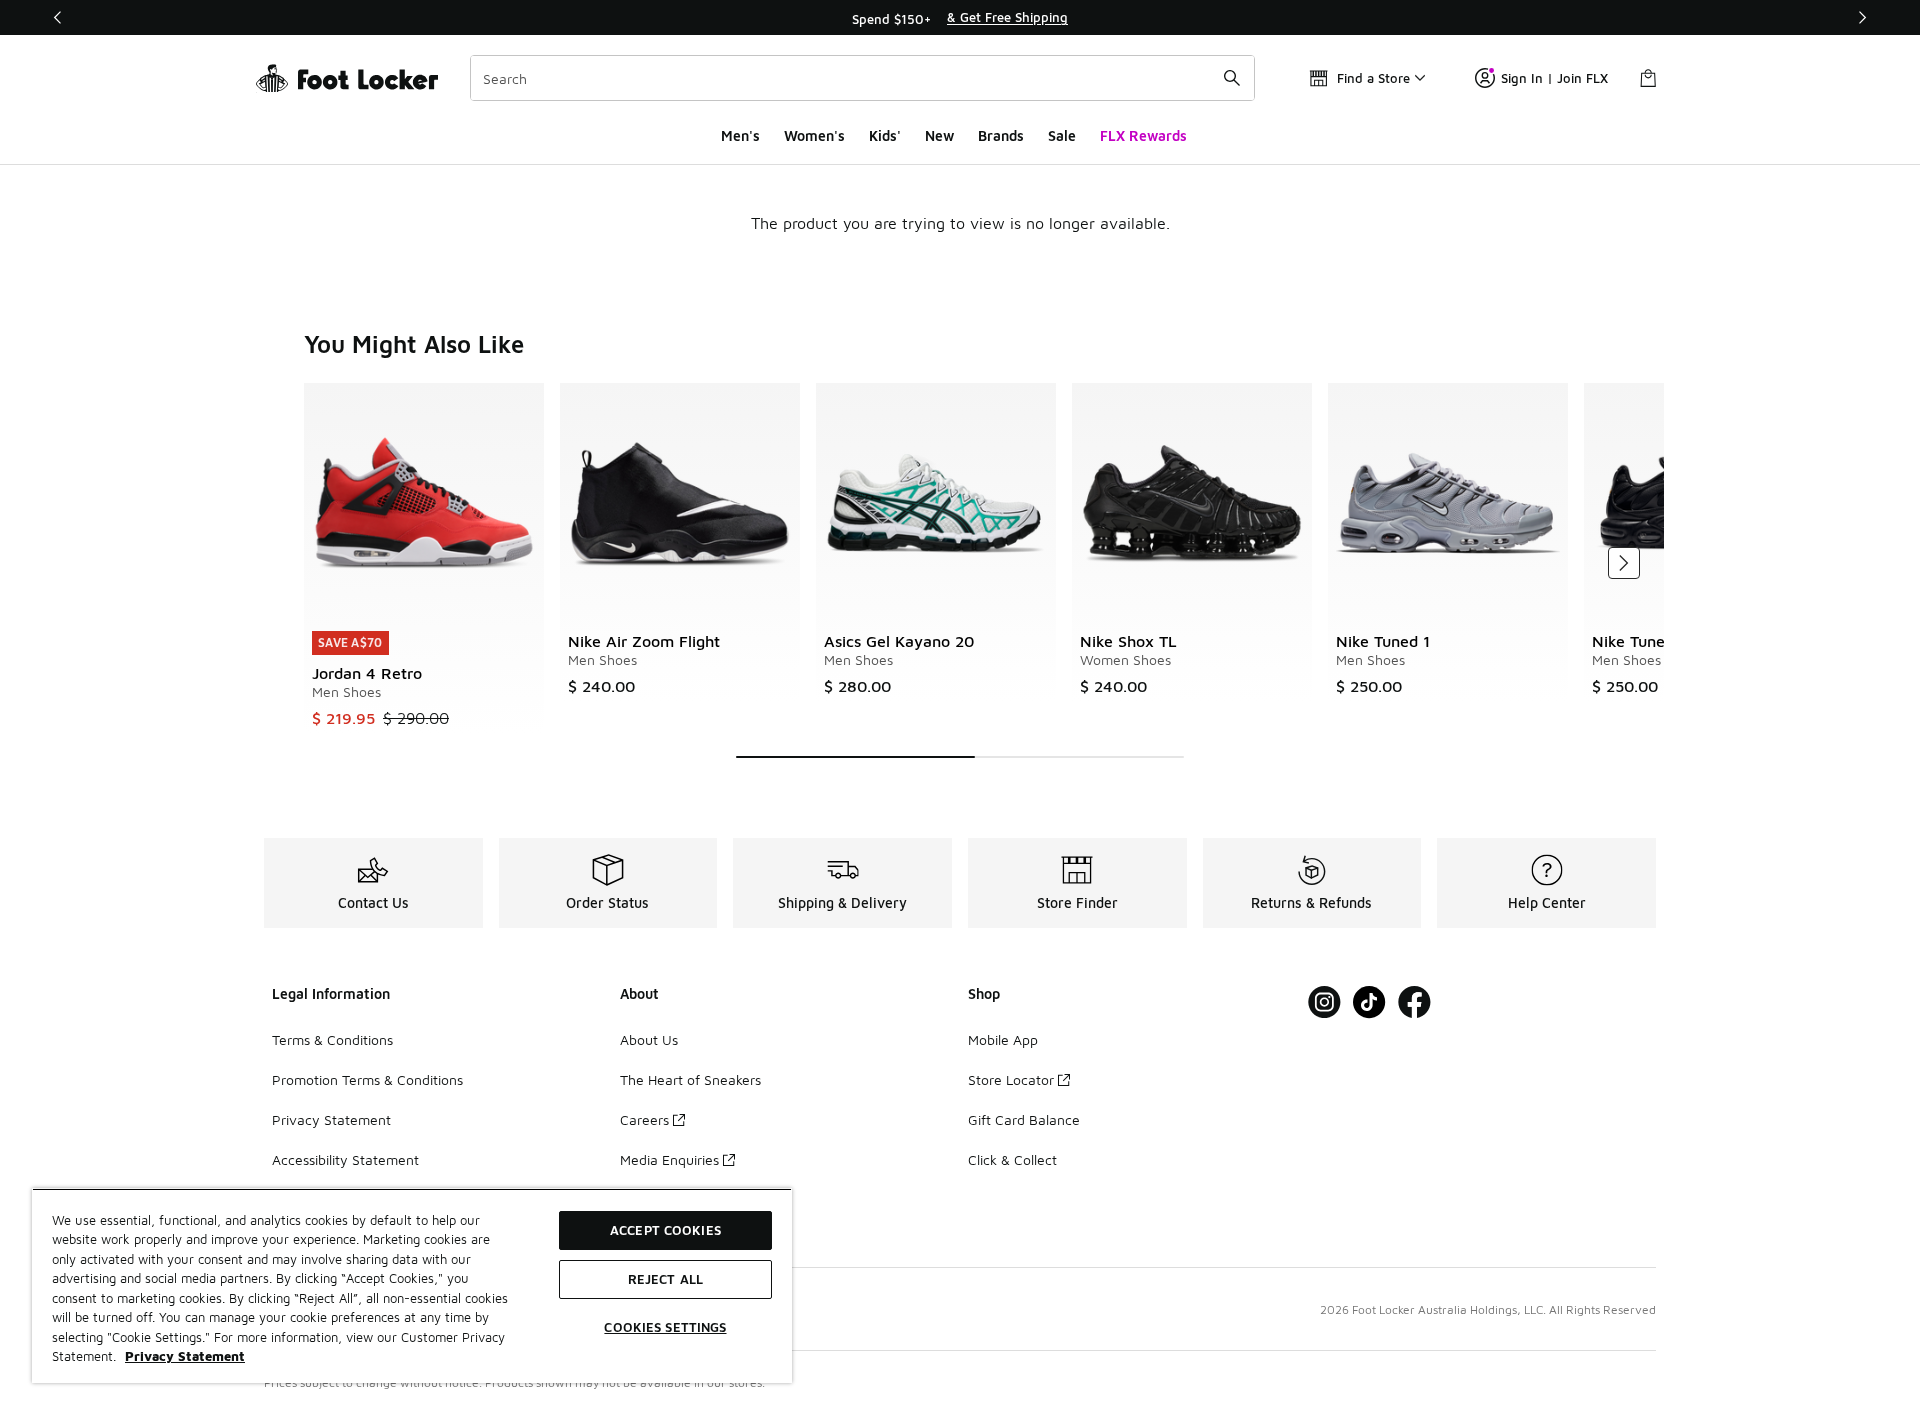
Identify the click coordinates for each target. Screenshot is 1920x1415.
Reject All (665, 1279)
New (939, 135)
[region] (960, 18)
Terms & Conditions (332, 1039)
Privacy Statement (331, 1119)
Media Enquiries (669, 1159)
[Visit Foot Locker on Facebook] (1414, 1002)
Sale (1062, 135)
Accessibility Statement (345, 1159)
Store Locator (1011, 1079)
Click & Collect (1012, 1159)
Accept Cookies (665, 1230)
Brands (1001, 135)
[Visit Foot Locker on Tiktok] (1369, 1002)
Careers (644, 1119)
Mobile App (1003, 1039)
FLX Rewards (1143, 135)
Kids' (885, 135)
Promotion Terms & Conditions (367, 1079)
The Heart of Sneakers (690, 1079)
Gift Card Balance (1024, 1119)
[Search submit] (1232, 78)
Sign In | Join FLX (1554, 78)
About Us (649, 1039)
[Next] (1862, 17)
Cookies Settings (665, 1327)
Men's (740, 135)
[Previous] (58, 17)
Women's (814, 135)
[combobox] (862, 78)
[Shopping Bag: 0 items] (1648, 78)
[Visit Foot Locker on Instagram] (1324, 1002)
